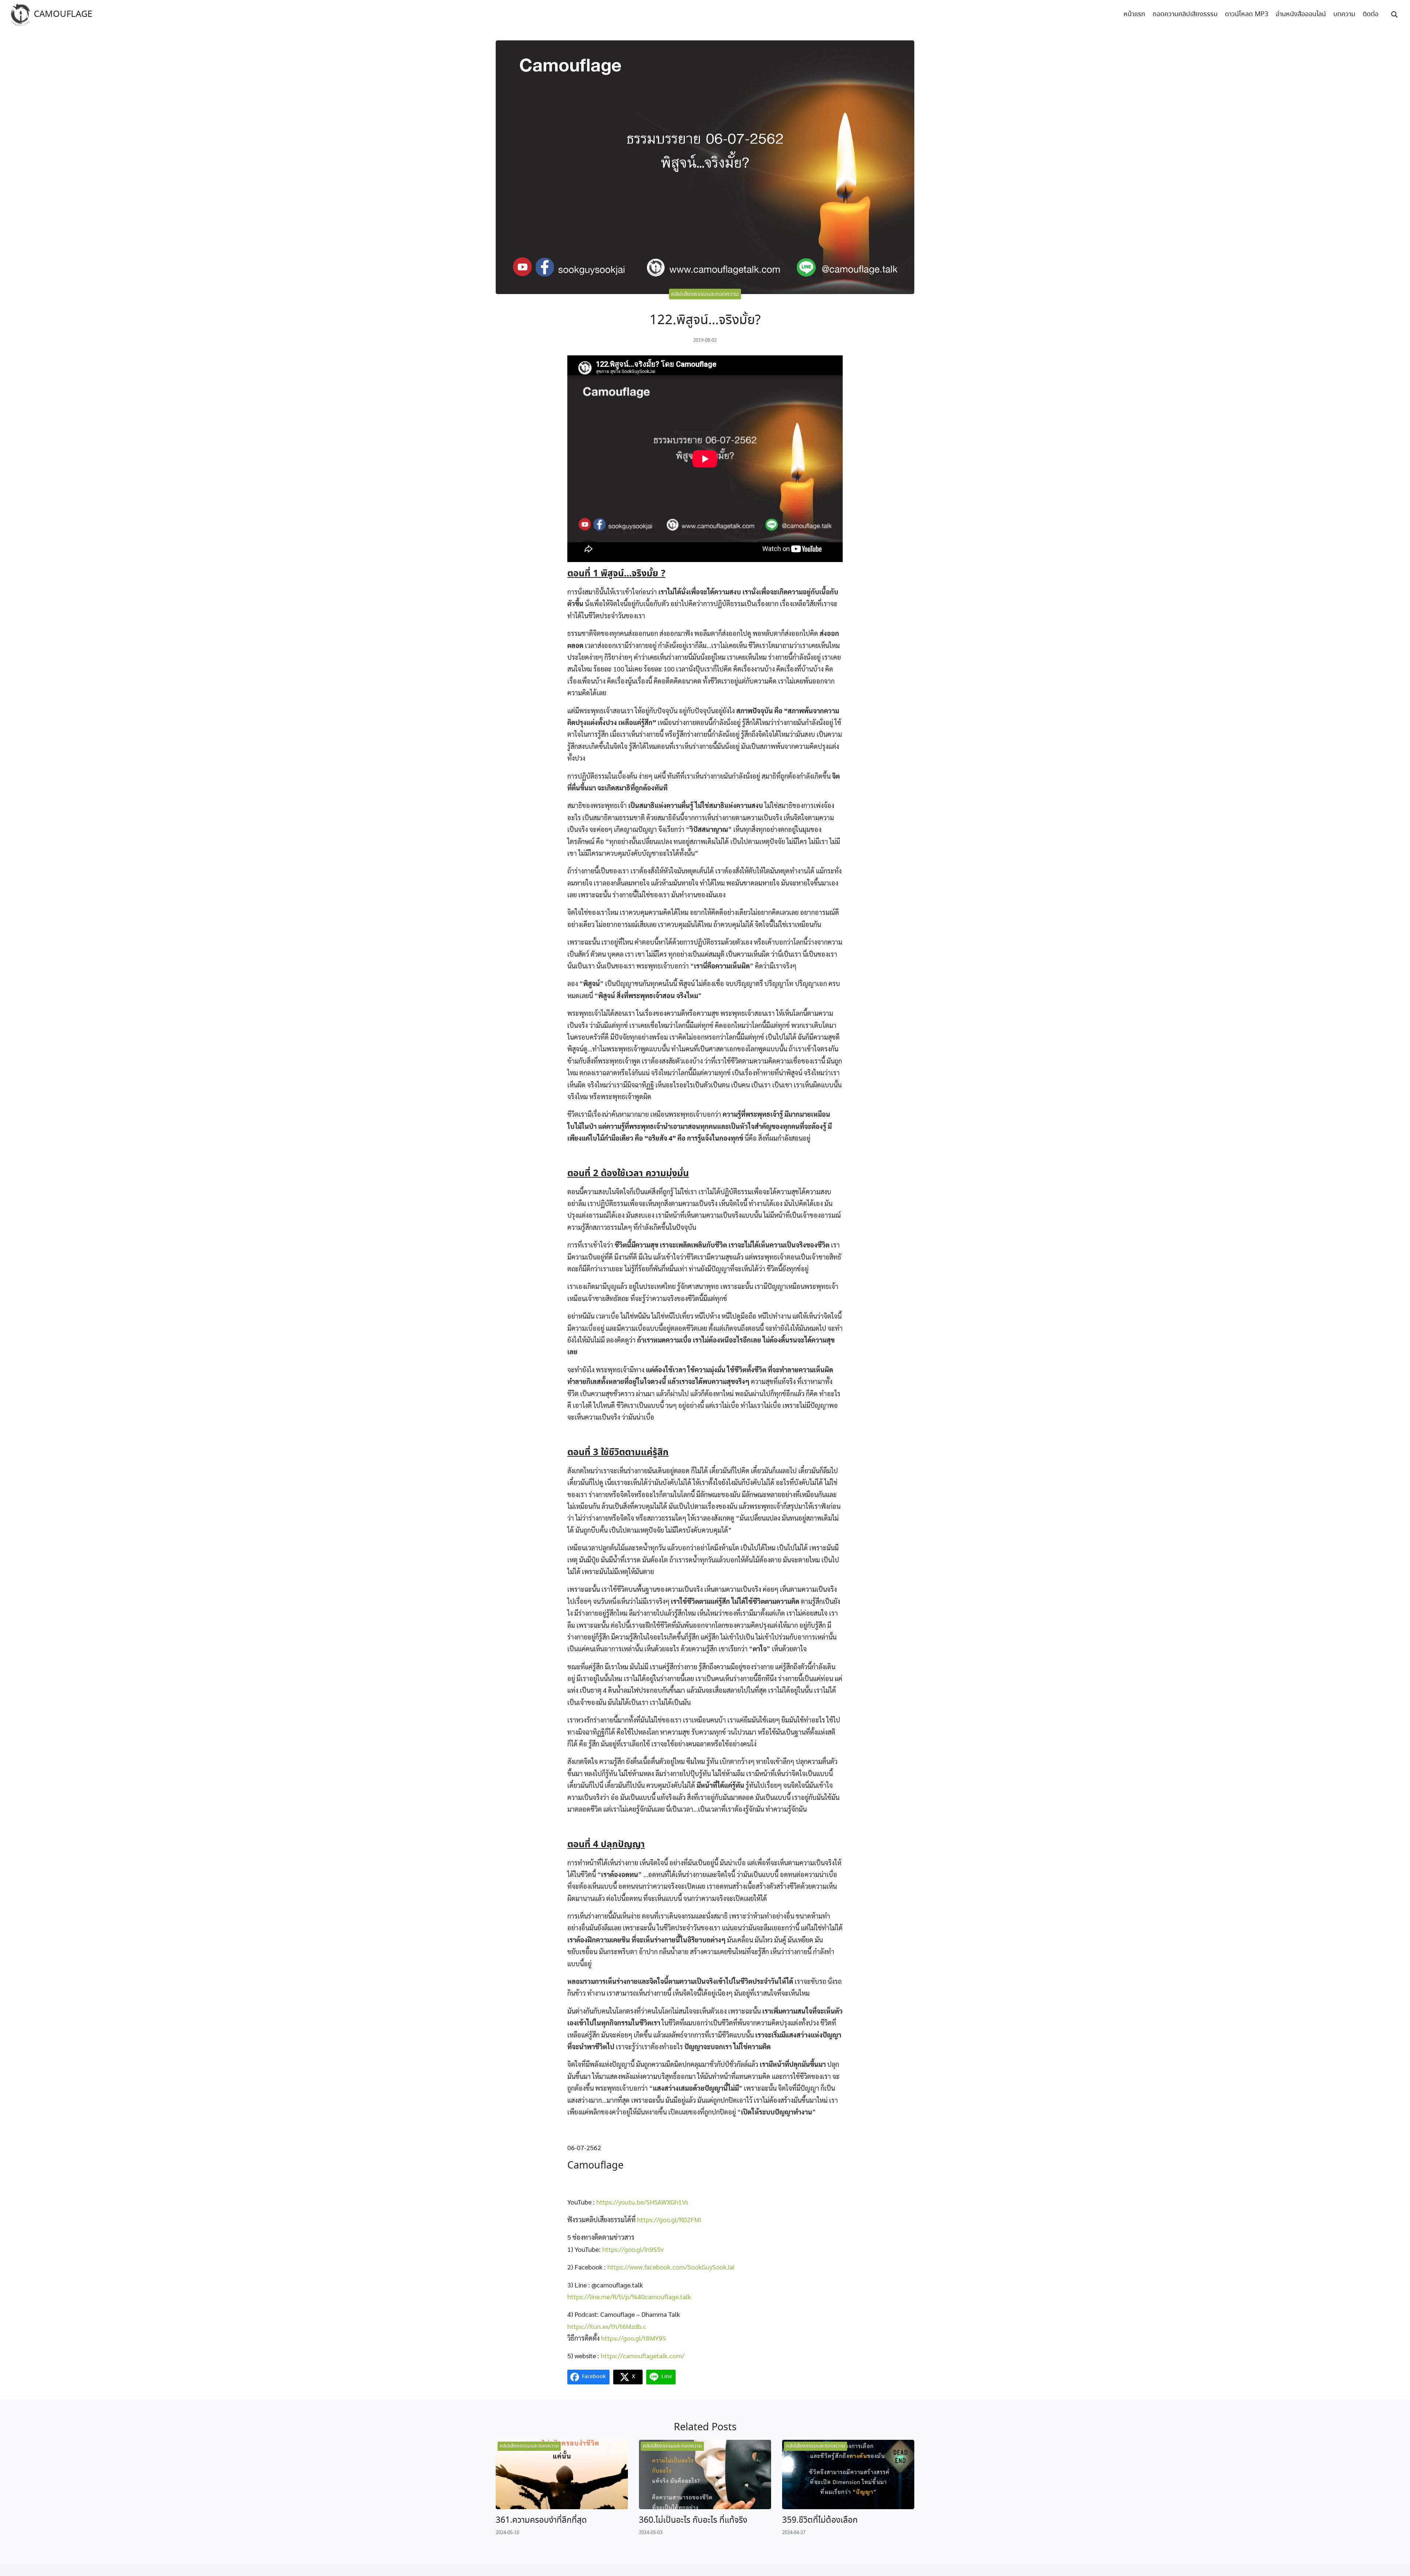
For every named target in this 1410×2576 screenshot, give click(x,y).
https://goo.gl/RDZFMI (669, 2219)
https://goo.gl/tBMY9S (634, 2338)
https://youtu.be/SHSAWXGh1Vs (642, 2202)
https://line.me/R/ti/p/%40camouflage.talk (629, 2296)
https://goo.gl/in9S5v (633, 2249)
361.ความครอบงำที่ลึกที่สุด (541, 2520)
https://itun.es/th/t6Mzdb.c (607, 2326)
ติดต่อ (1371, 14)
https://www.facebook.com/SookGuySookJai (671, 2267)
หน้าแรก (1134, 14)
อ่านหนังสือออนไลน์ (1301, 14)
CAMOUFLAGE (63, 15)
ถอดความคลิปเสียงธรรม (1185, 14)
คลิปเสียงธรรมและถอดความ (705, 294)
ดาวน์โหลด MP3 (1247, 14)
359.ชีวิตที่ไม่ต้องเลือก (820, 2520)
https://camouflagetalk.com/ (643, 2356)
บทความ (1344, 14)
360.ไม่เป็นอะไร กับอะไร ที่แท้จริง (693, 2520)
